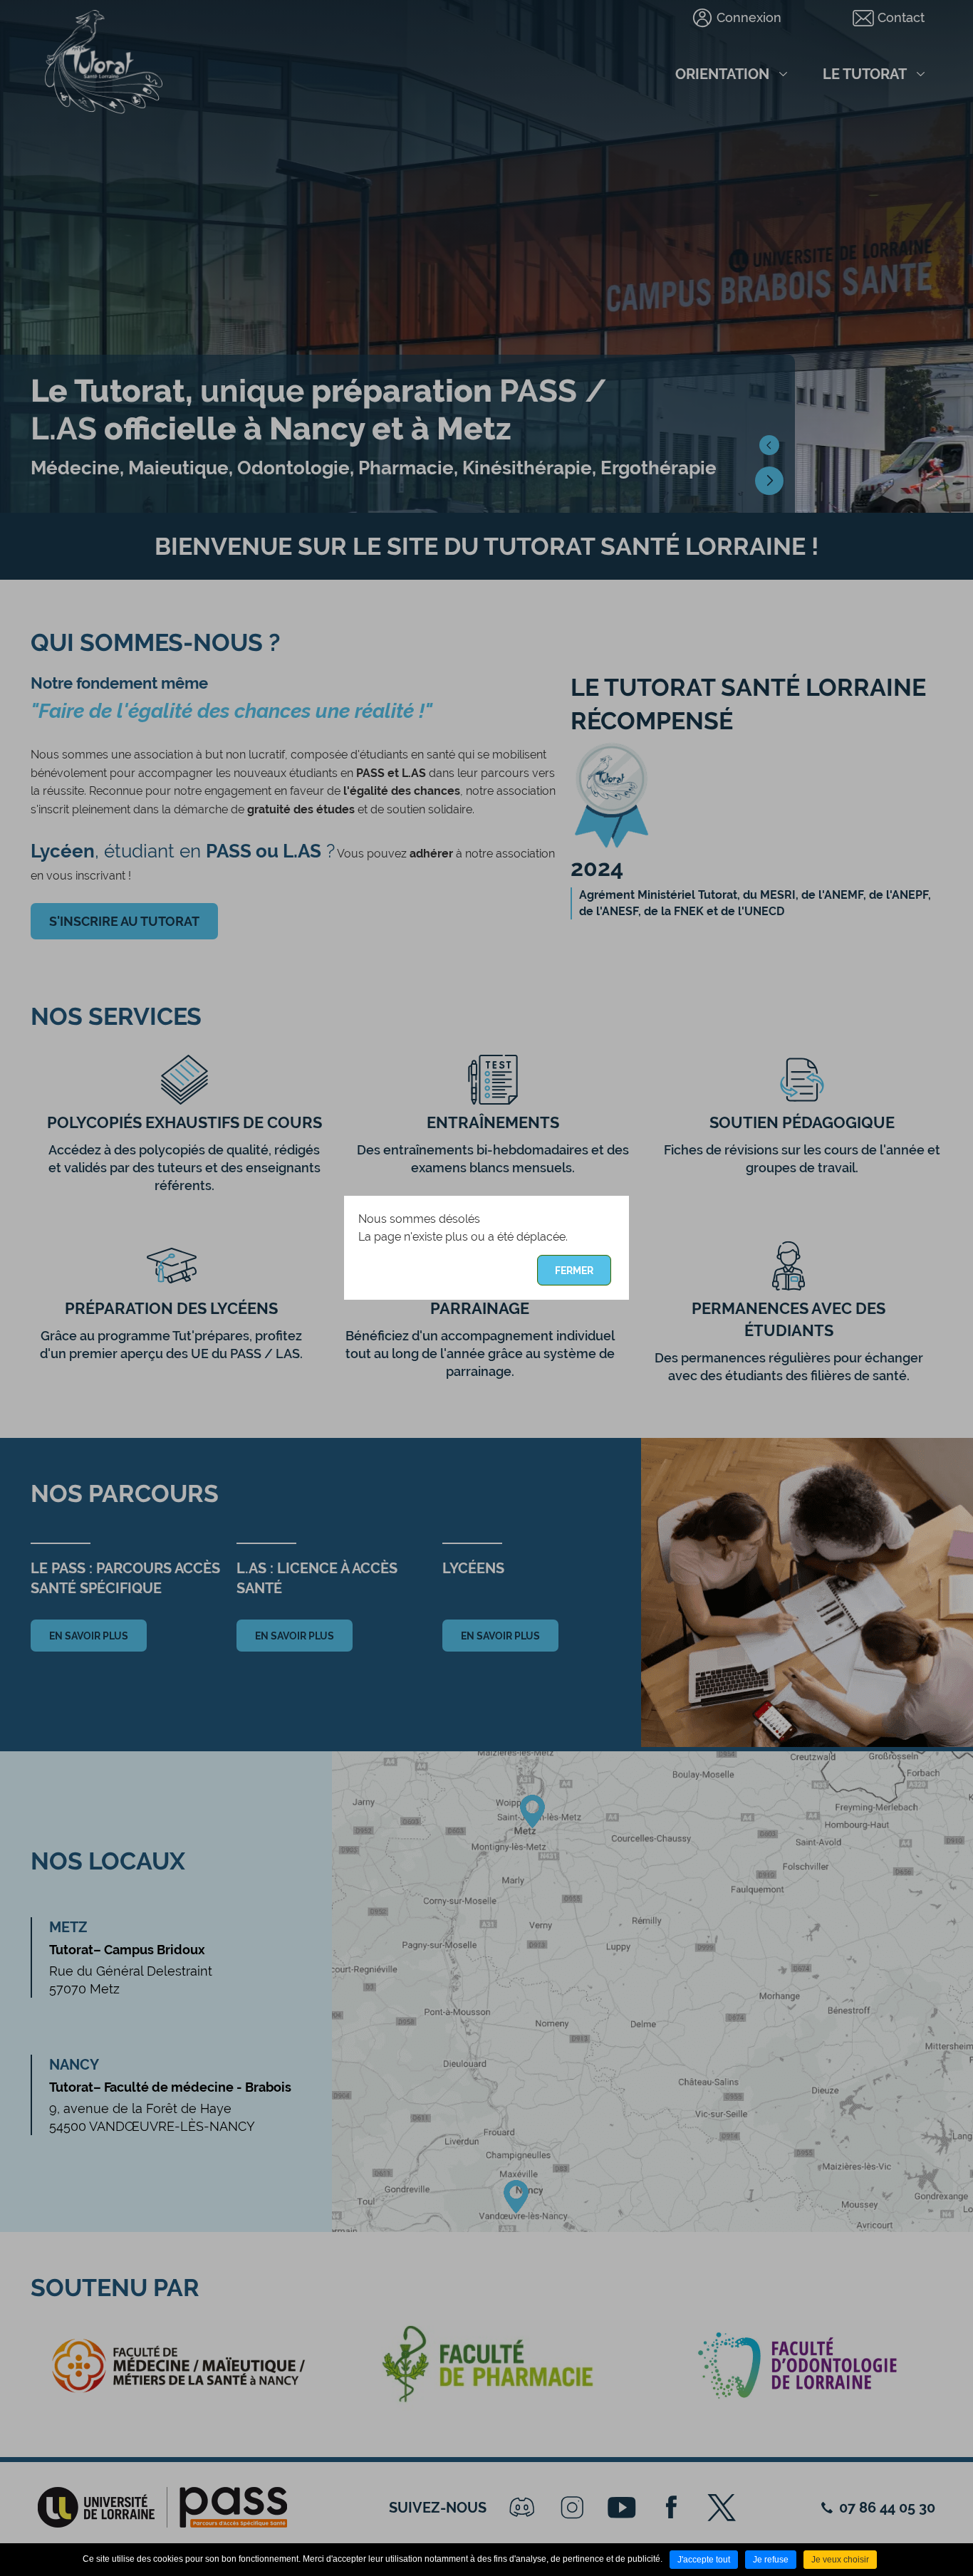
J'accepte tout (704, 2560)
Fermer (574, 1271)
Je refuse (771, 2560)
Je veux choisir (840, 2560)
